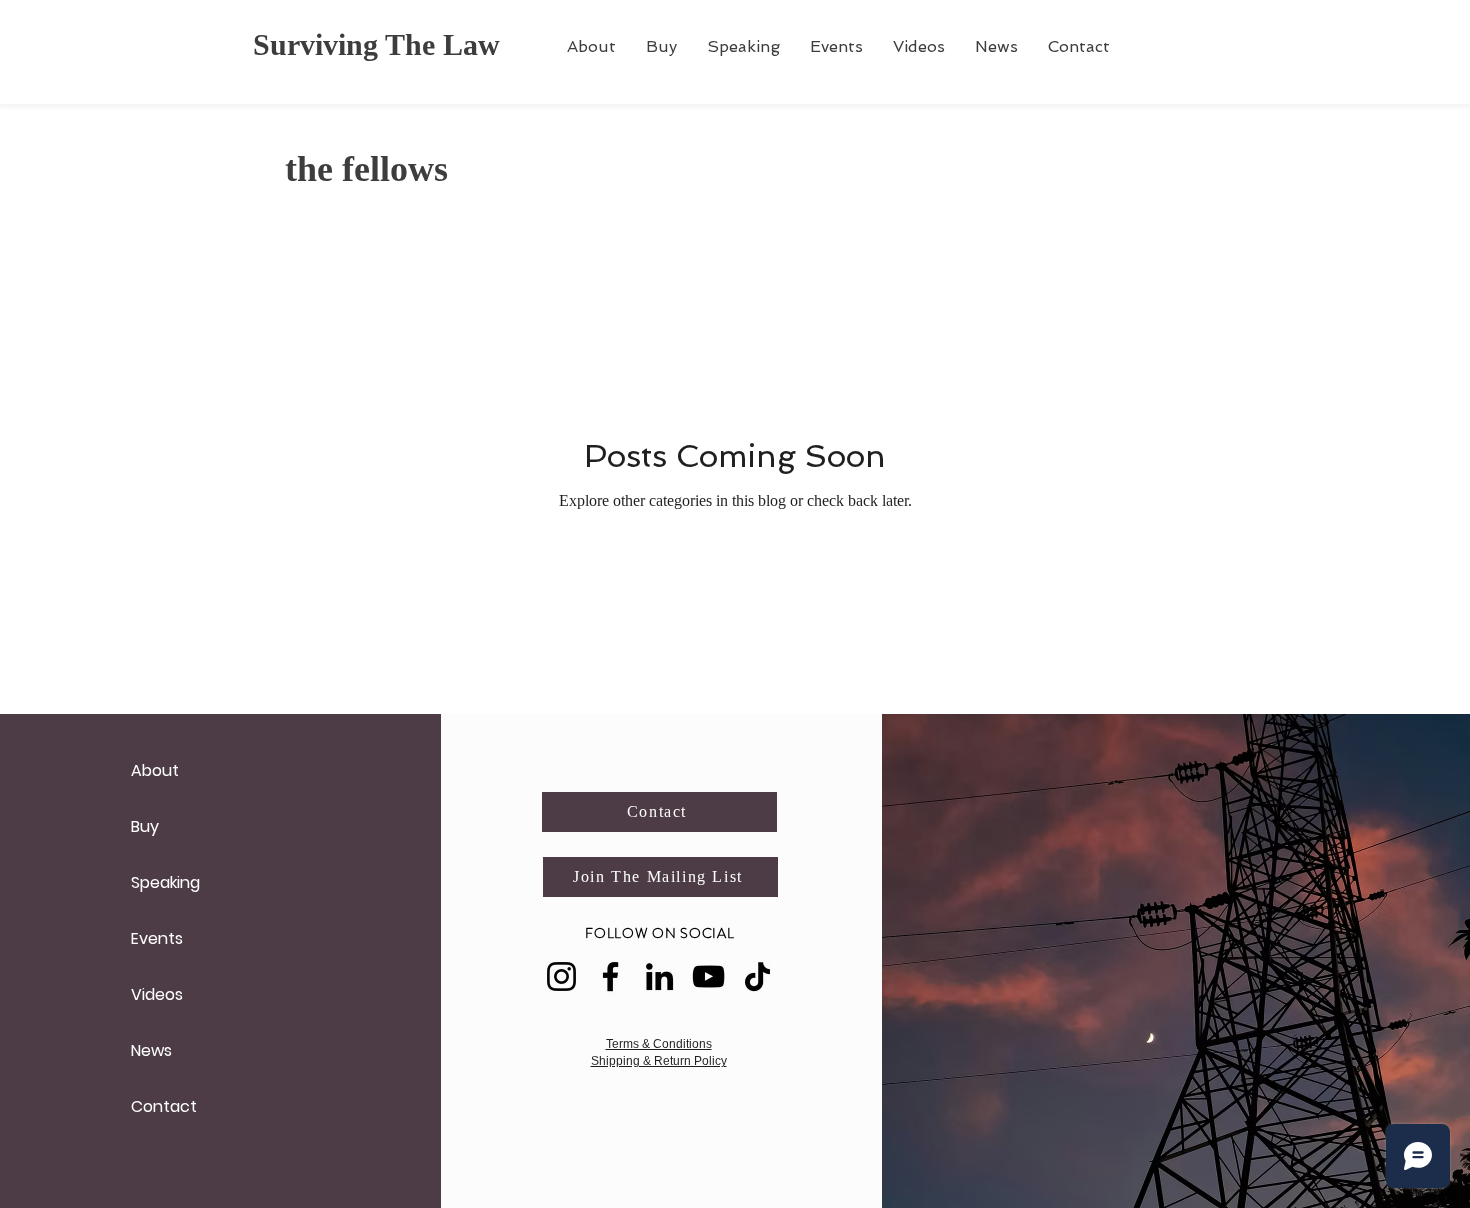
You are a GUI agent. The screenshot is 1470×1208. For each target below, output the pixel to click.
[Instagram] (561, 976)
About (155, 770)
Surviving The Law (376, 44)
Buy (145, 826)
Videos (157, 994)
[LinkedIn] (659, 976)
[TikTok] (757, 976)
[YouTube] (708, 976)
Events (157, 938)
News (151, 1050)
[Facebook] (610, 976)
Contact (164, 1106)
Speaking (165, 882)
